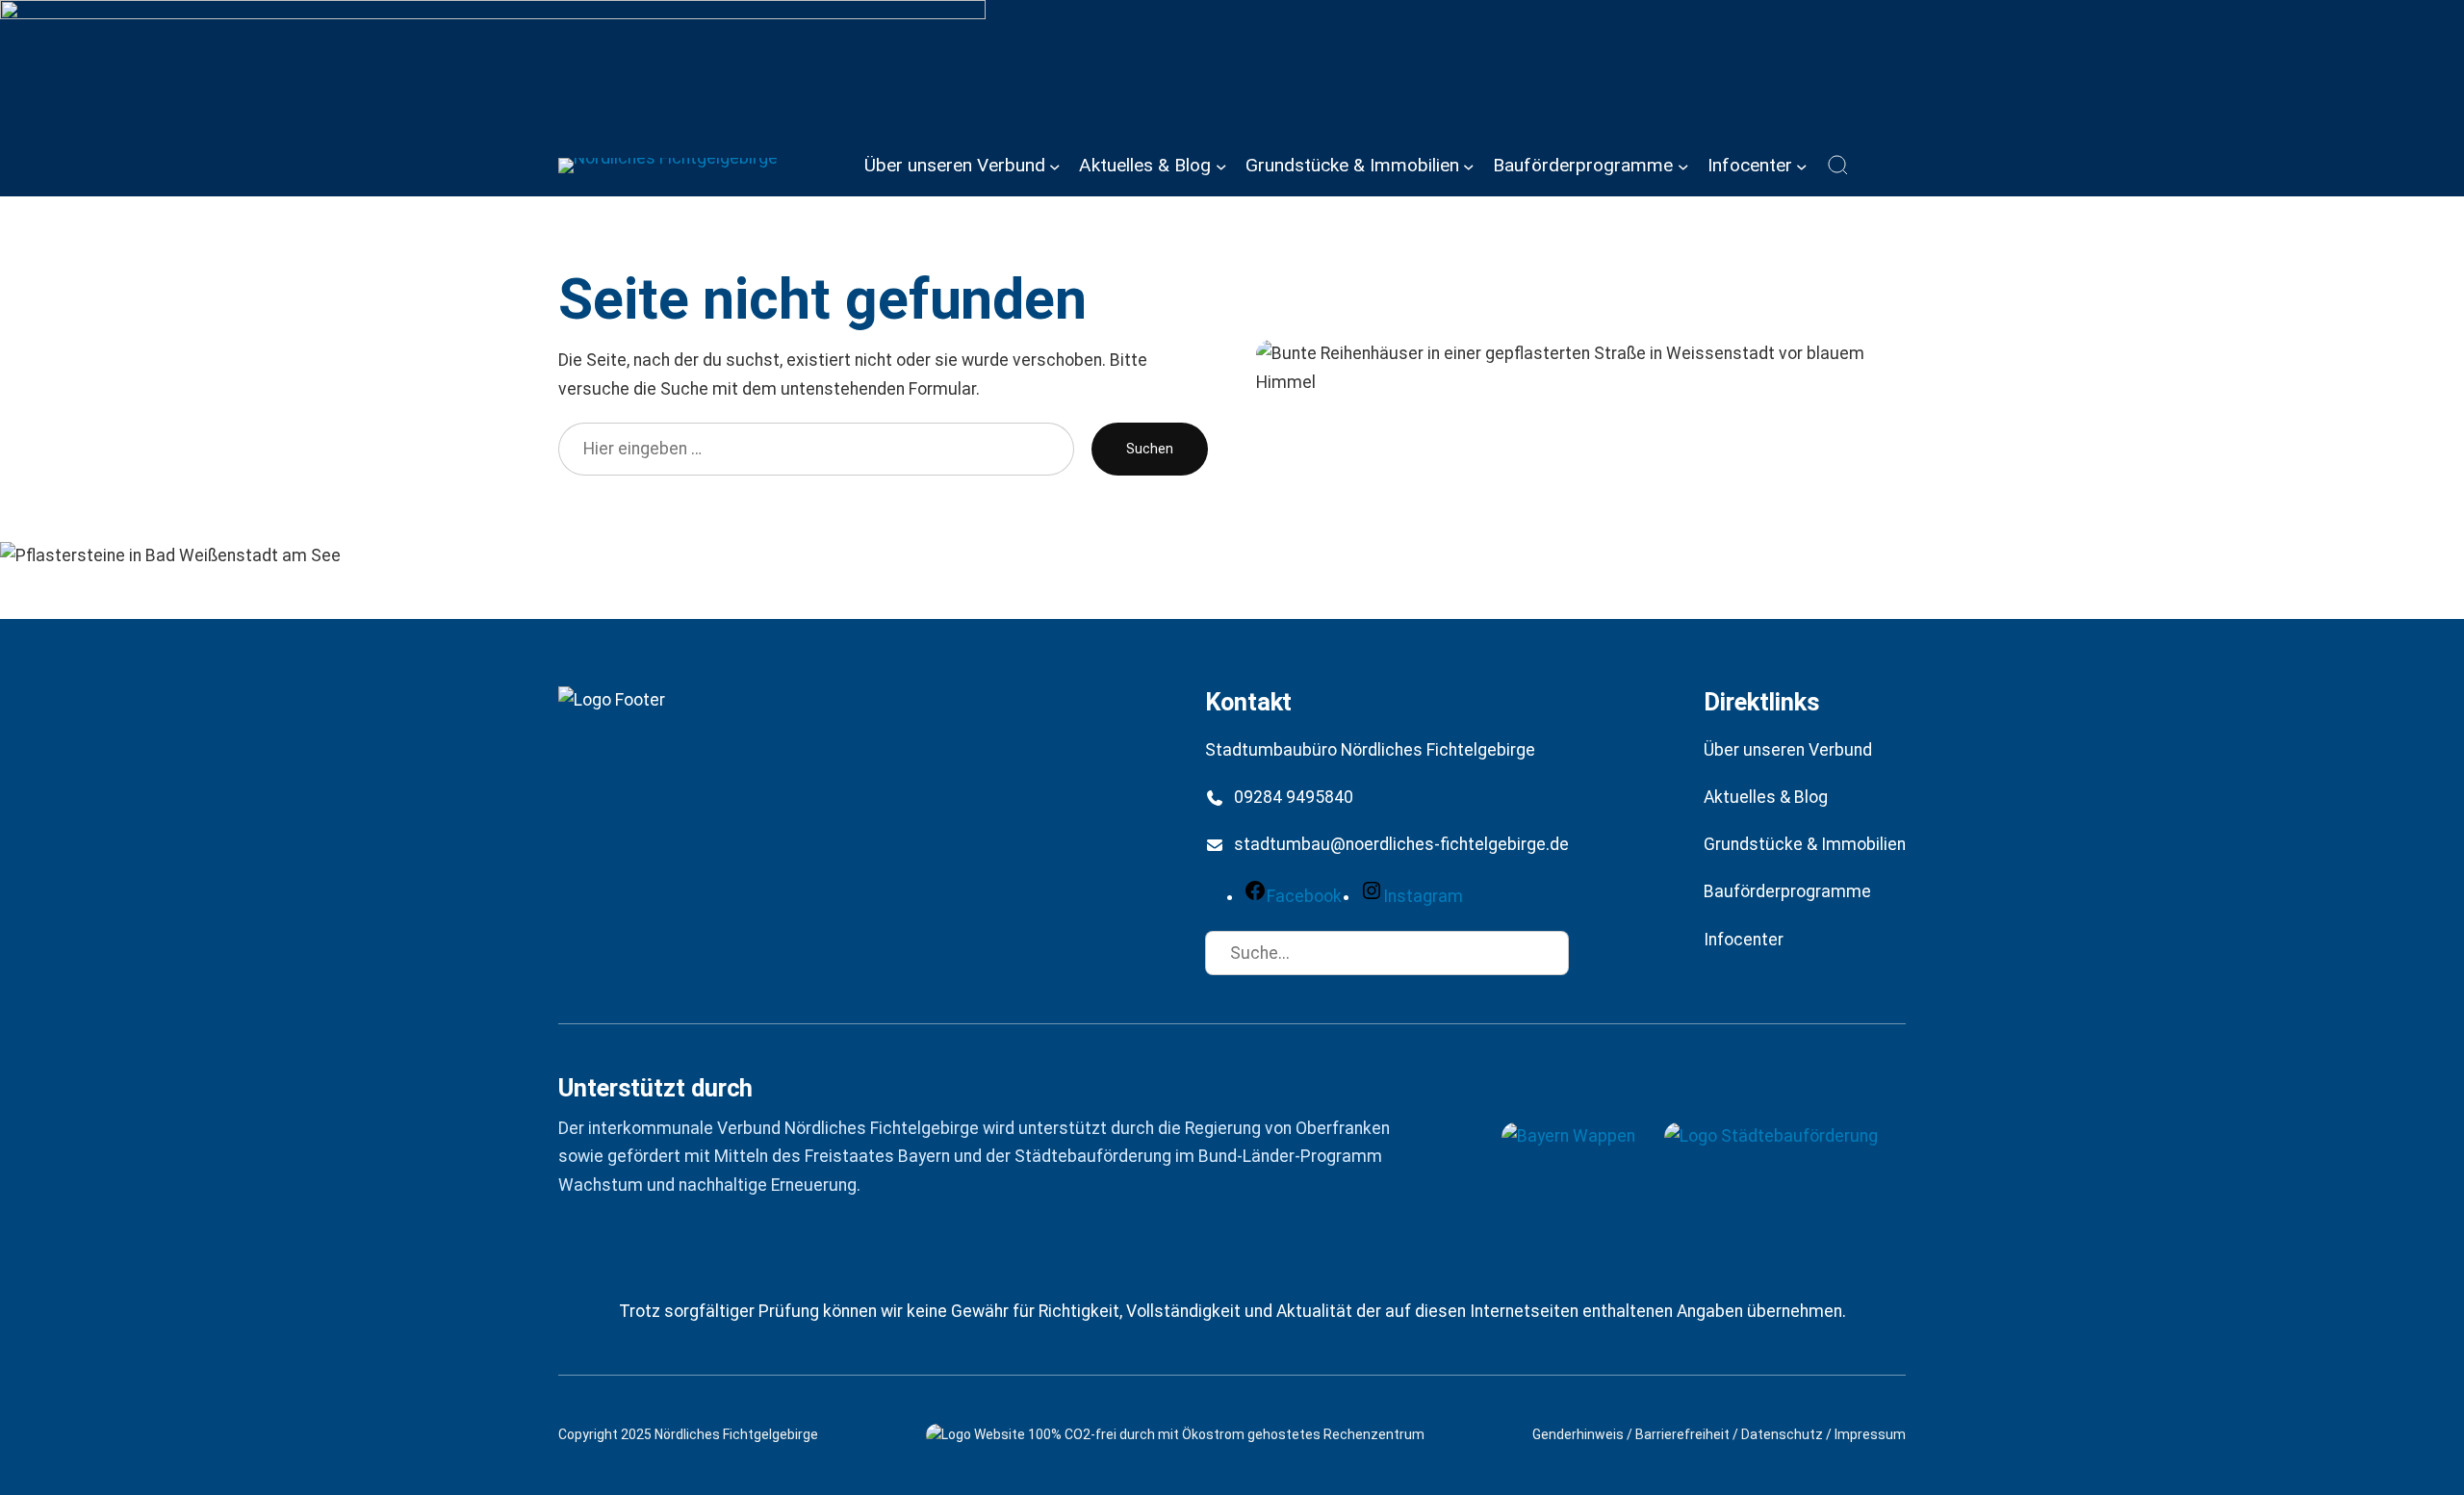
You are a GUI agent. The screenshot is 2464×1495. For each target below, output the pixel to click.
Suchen (1150, 449)
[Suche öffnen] (1838, 166)
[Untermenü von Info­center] (1802, 166)
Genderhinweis (1578, 1434)
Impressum (1870, 1434)
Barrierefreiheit (1682, 1434)
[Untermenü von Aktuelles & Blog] (1221, 166)
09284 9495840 (1294, 797)
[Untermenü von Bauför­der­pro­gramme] (1683, 166)
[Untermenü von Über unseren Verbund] (1055, 166)
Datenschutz (1782, 1434)
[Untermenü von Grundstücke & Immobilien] (1469, 166)
